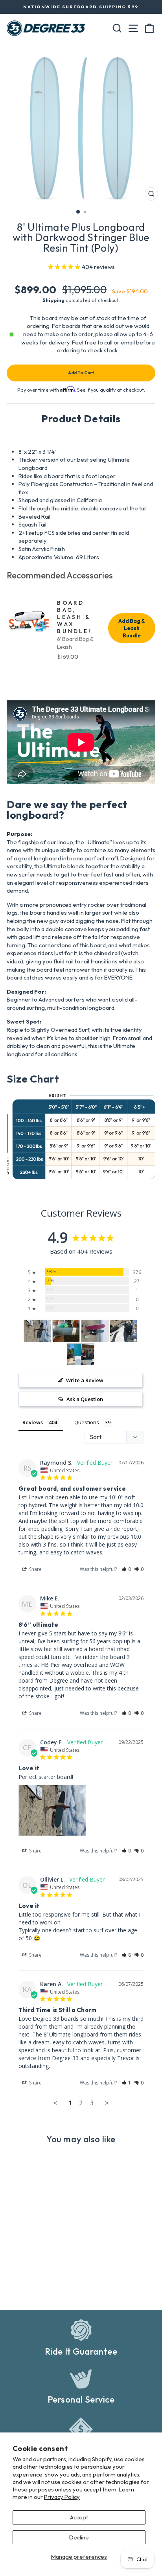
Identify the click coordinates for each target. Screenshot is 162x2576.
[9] (37, 1331)
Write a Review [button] (85, 1380)
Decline (79, 2537)
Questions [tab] (87, 1422)
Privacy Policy (62, 2497)
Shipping (53, 300)
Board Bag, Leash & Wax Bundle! (74, 617)
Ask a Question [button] (85, 1399)
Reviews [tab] (33, 1422)
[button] (126, 1569)
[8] (66, 1331)
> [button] (107, 2103)
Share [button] (35, 1569)
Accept (79, 2517)
